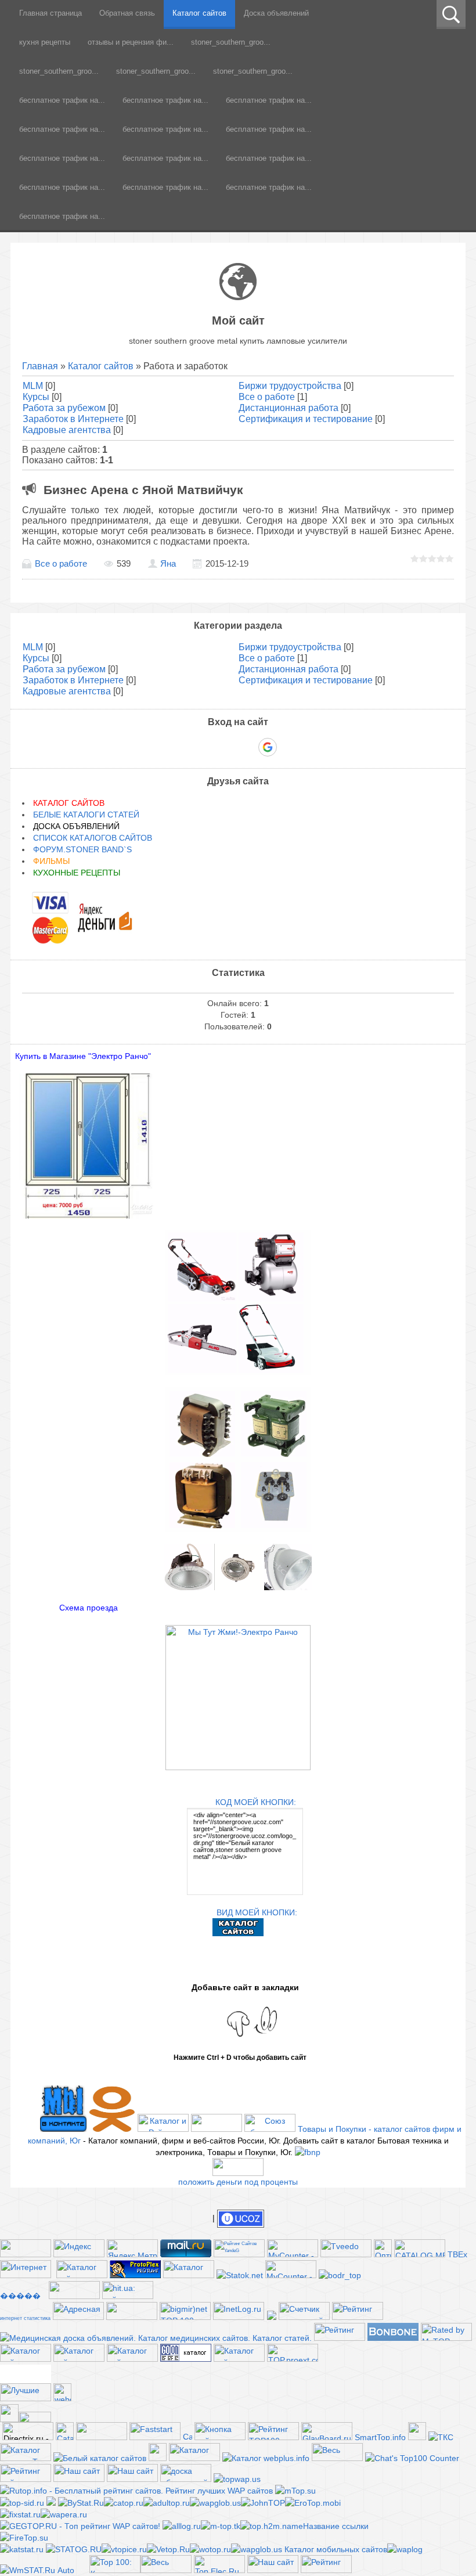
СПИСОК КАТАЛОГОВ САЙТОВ (93, 838)
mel (26, 2378)
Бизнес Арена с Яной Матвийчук (143, 490)
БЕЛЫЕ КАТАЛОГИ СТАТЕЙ (86, 815)
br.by (26, 2373)
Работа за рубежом (64, 408)
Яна (168, 564)
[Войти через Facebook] (228, 747)
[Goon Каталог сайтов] (186, 2359)
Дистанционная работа (289, 408)
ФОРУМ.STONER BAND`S (82, 849)
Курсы (36, 397)
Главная (40, 366)
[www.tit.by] (304, 2317)
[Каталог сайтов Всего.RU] (26, 2359)
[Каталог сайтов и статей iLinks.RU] (239, 2359)
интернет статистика (25, 2318)
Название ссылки (336, 2526)
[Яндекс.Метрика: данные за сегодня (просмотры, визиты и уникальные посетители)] (132, 2248)
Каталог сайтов (101, 366)
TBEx (457, 2254)
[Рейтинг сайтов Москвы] (272, 2317)
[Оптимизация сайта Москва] (383, 2254)
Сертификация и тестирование (306, 419)
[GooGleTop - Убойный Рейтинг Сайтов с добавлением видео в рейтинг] (272, 2526)
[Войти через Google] (268, 747)
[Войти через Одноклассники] (288, 747)
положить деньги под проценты (238, 2182)
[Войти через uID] (188, 747)
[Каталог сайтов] (417, 2437)
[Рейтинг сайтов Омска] (51, 2503)
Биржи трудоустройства (290, 386)
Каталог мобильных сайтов (336, 2549)
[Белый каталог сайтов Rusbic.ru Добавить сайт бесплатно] (100, 2458)
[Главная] (238, 297)
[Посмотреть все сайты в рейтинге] (220, 2437)
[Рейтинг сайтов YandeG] (239, 2256)
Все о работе (267, 397)
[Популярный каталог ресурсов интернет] (393, 2338)
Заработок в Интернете (73, 419)
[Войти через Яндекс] (247, 747)
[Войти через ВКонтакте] (208, 747)
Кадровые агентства (67, 430)
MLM (33, 386)
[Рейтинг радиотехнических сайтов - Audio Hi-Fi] (326, 2570)
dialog (26, 2368)
